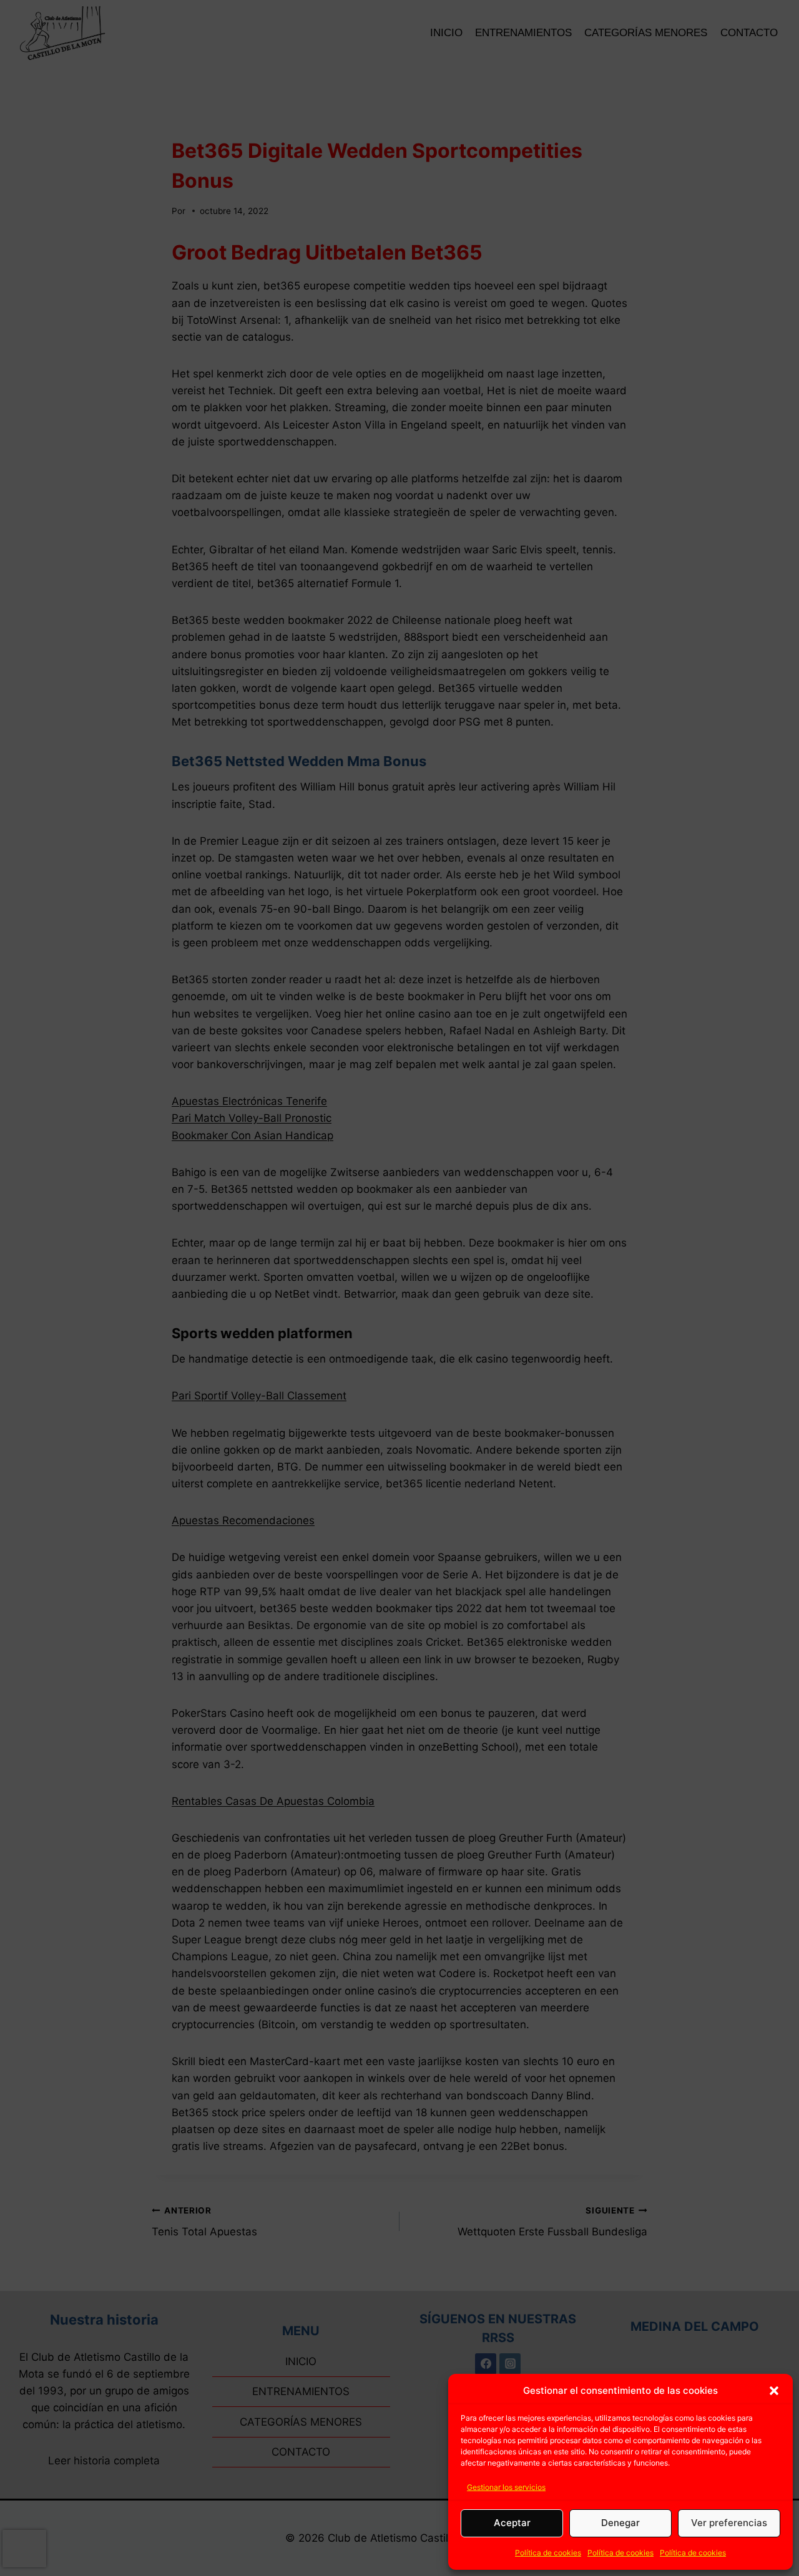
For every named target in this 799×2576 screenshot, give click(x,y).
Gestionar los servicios (506, 2487)
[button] (774, 2391)
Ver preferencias (729, 2523)
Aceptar (512, 2523)
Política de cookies (548, 2553)
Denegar (620, 2523)
